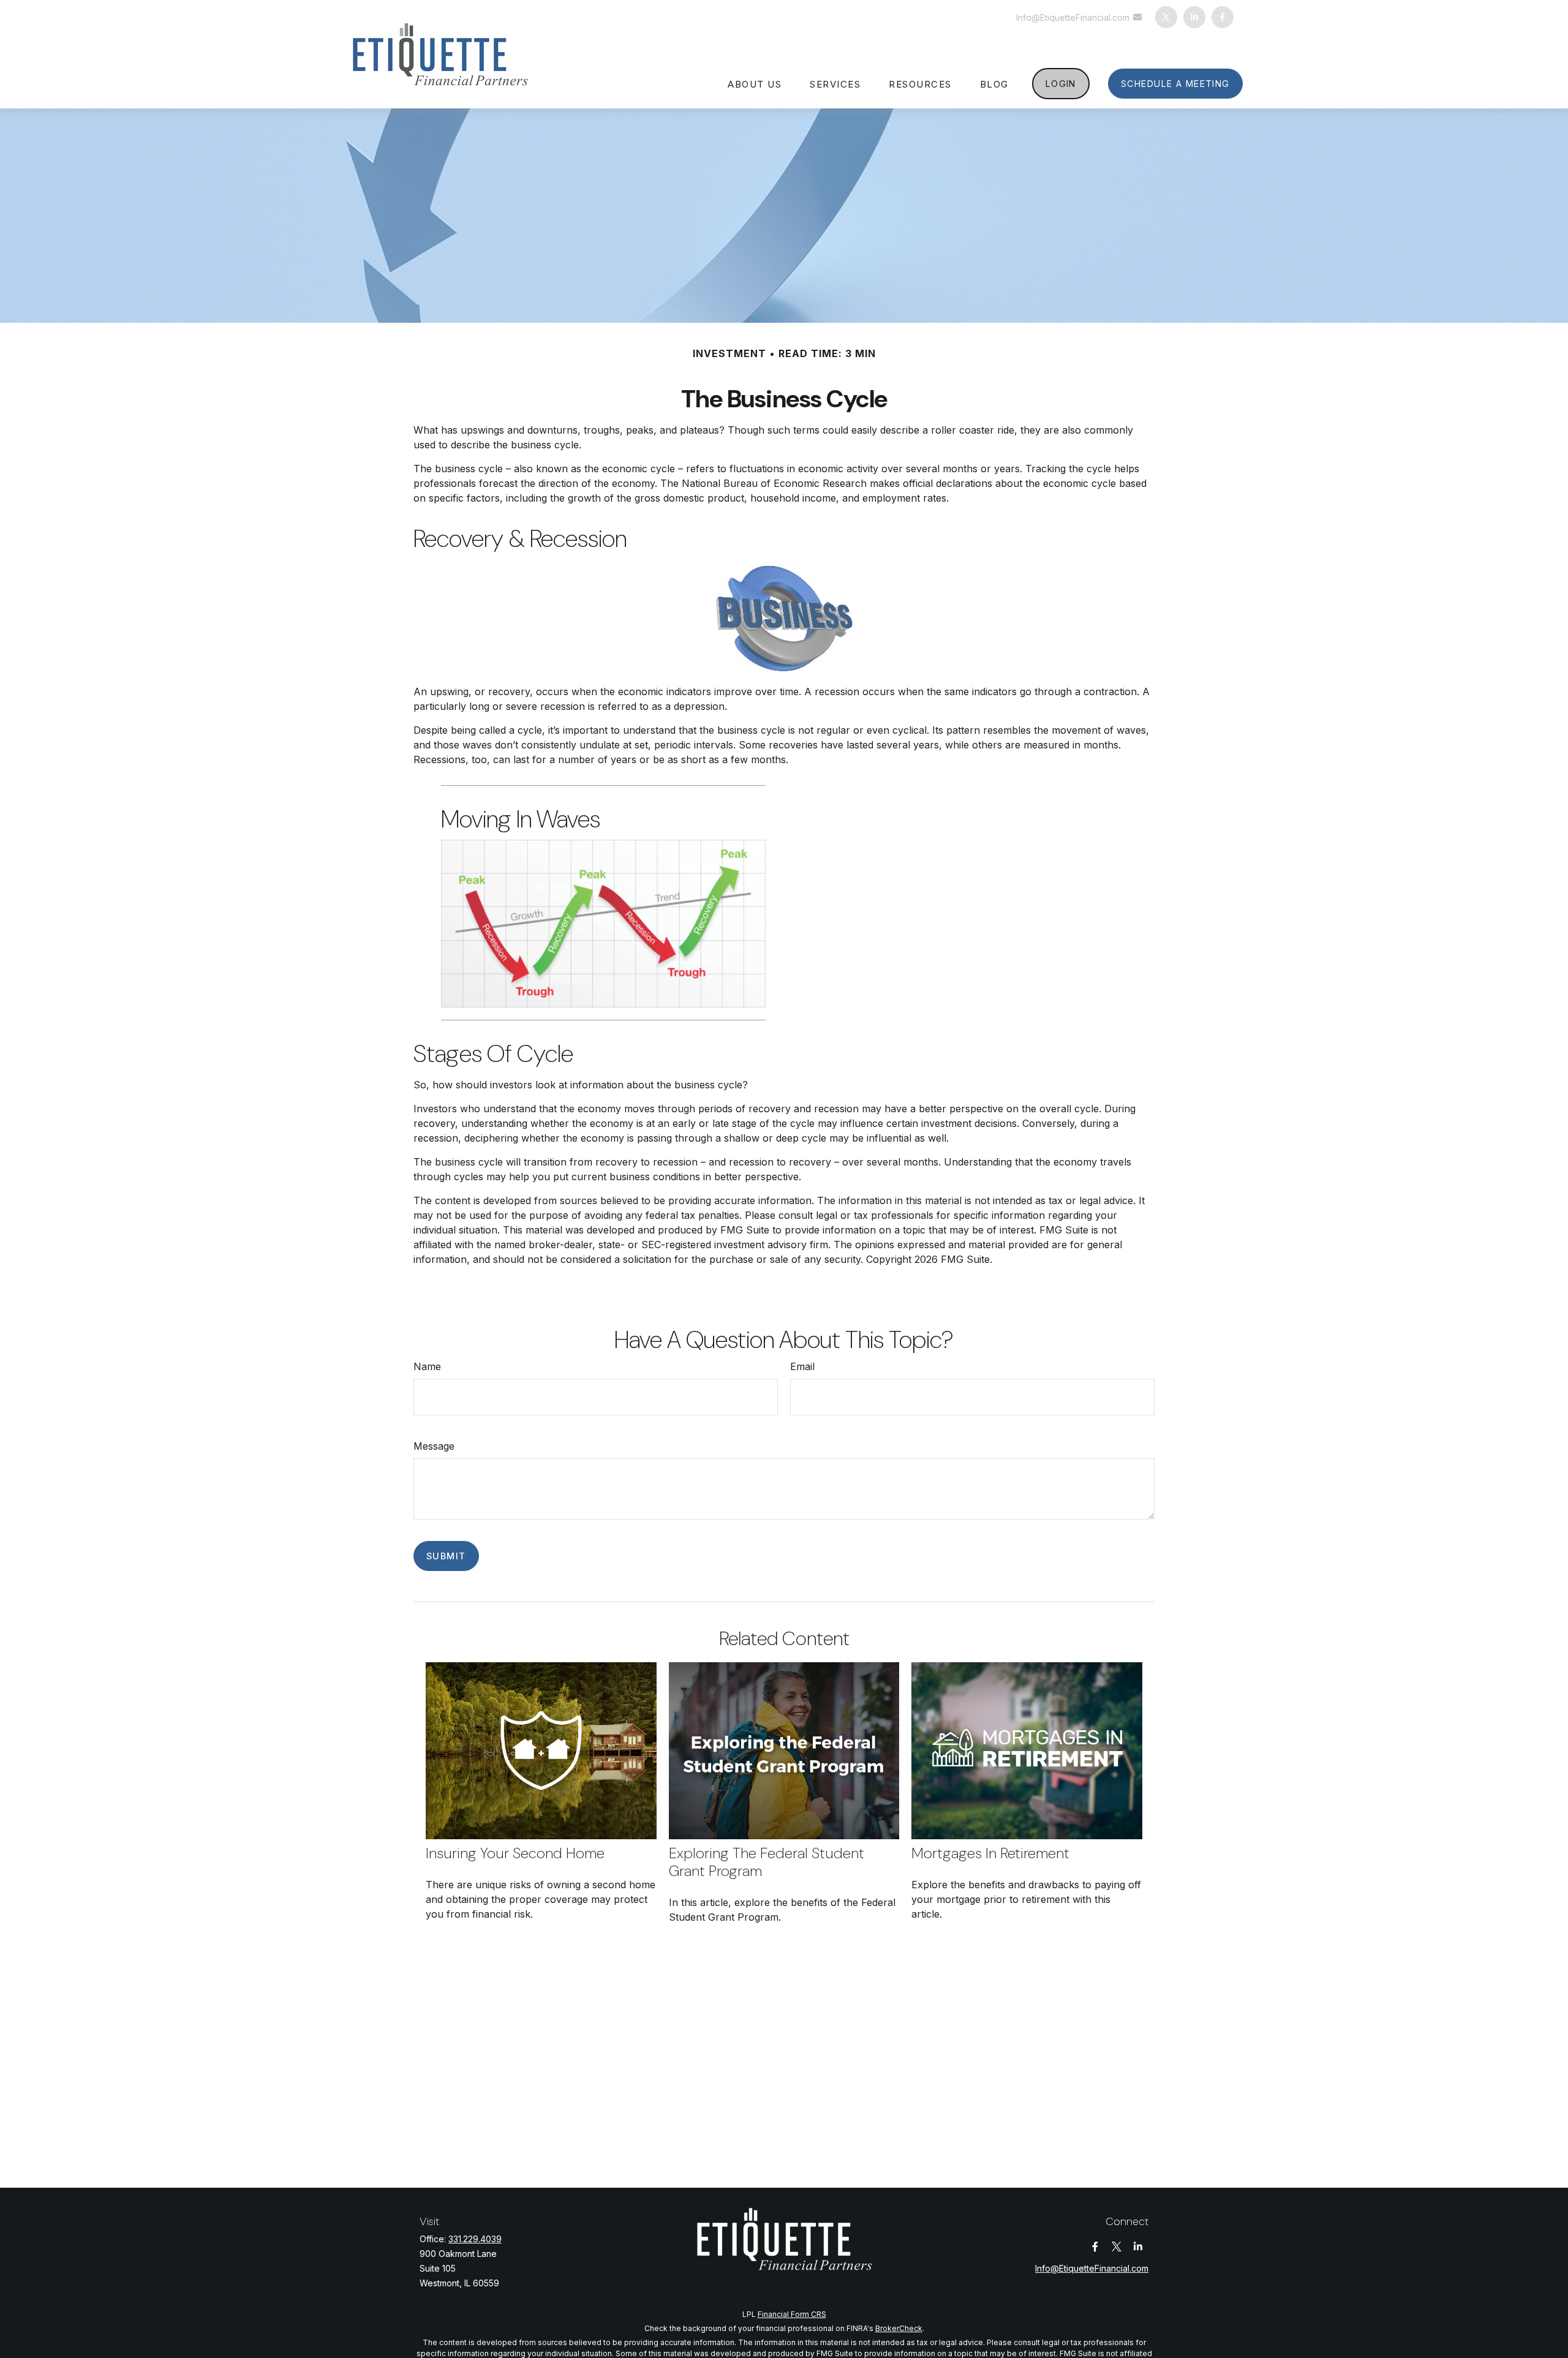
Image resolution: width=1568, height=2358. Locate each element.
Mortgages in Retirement (990, 1853)
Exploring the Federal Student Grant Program (767, 1862)
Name (427, 1366)
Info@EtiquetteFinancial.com (1073, 17)
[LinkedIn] (1194, 17)
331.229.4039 (475, 2239)
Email (802, 1366)
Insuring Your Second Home (515, 1853)
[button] (755, 83)
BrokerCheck (899, 2328)
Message (434, 1446)
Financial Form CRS (792, 2314)
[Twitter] (1166, 17)
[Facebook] (1223, 17)
